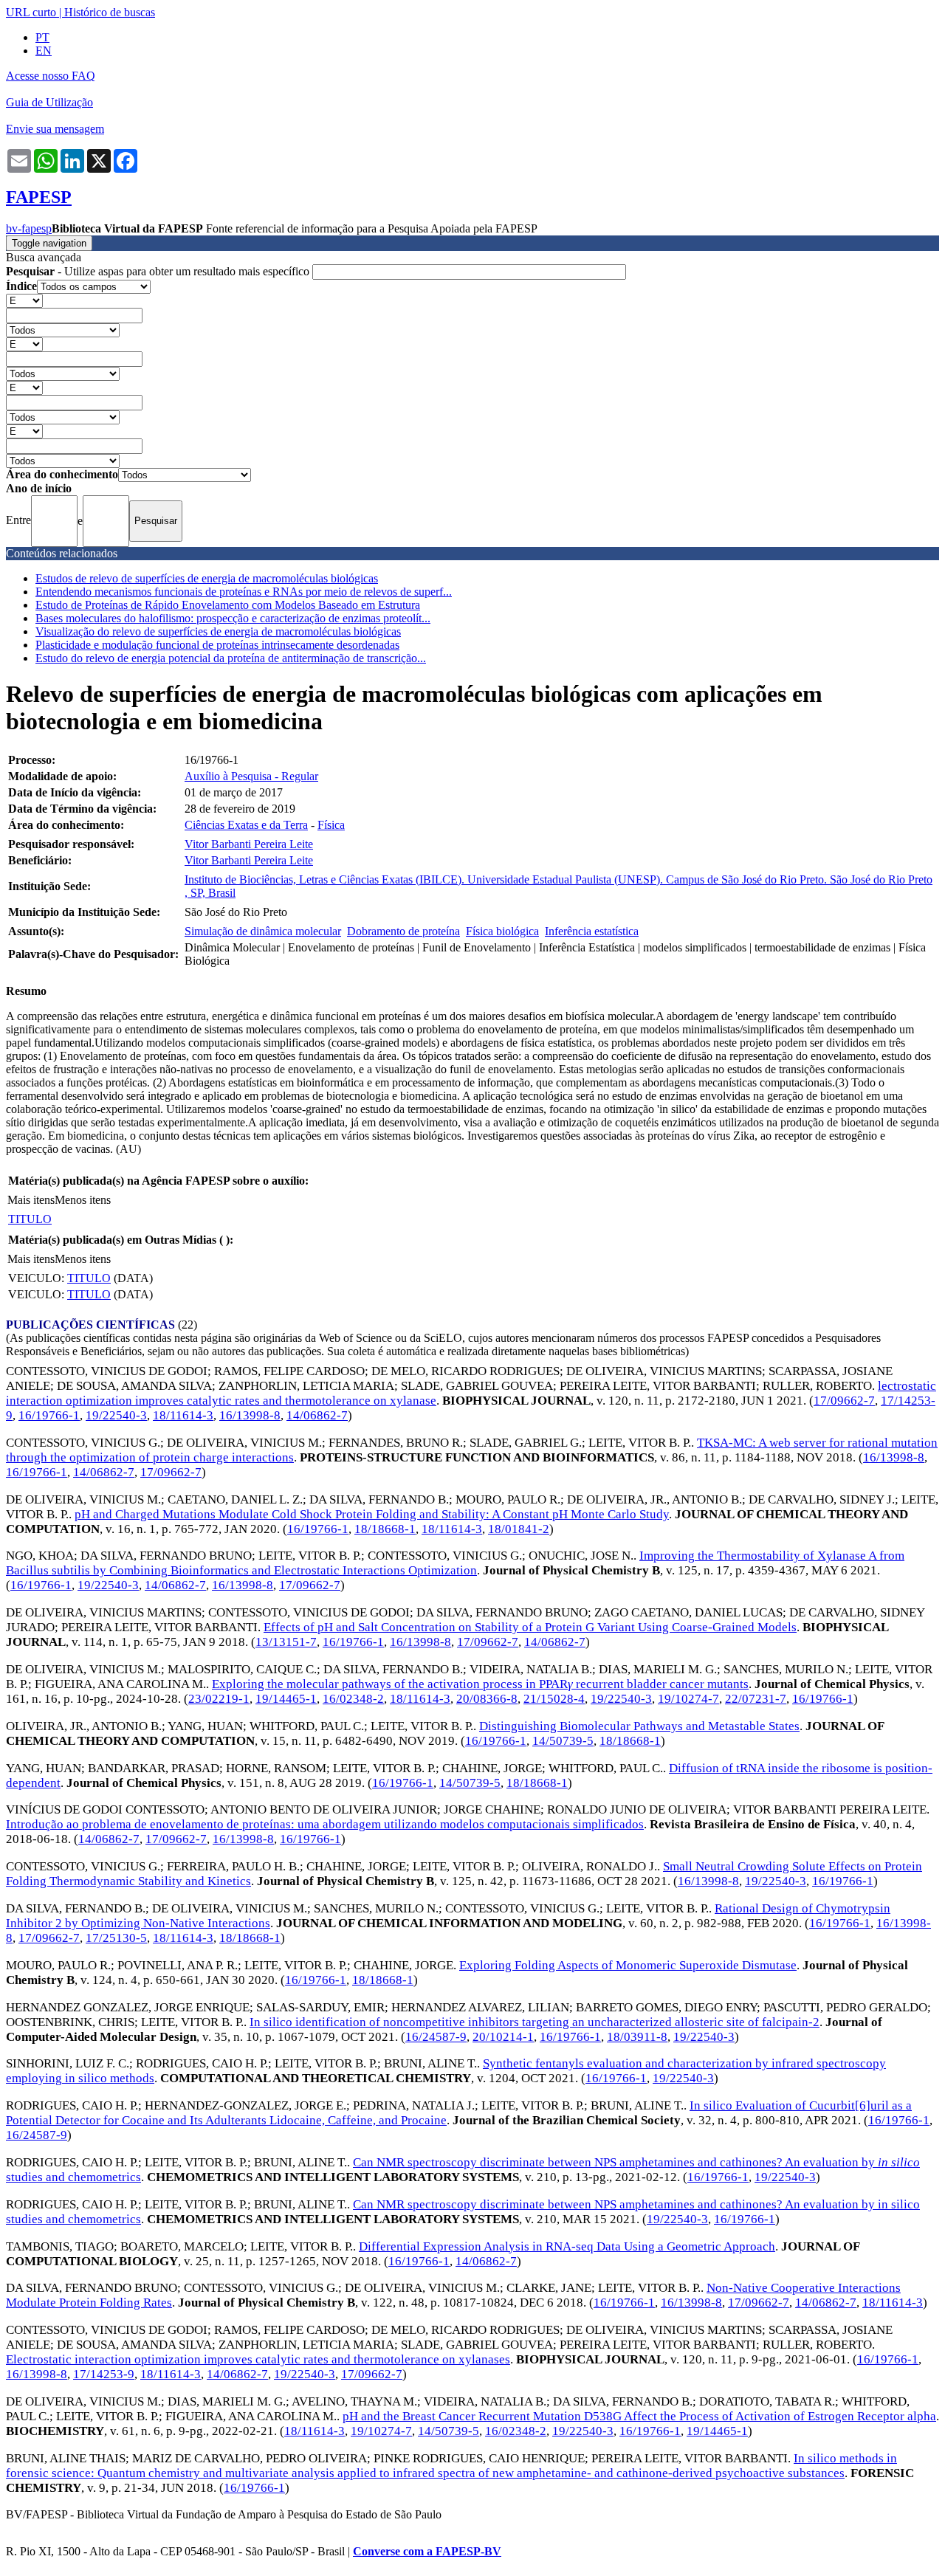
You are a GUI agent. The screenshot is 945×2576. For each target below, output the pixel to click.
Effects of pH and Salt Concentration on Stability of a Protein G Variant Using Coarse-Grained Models (530, 1627)
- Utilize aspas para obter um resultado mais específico (159, 271)
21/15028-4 (554, 1699)
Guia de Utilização (49, 102)
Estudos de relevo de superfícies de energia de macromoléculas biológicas (207, 578)
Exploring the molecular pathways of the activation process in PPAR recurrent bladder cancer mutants (480, 1684)
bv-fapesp (29, 228)
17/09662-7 (844, 1401)
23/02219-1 (219, 1699)
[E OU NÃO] (24, 300)
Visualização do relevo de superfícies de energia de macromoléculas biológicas (218, 631)
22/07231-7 (756, 1699)
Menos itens (83, 1200)
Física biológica (502, 931)
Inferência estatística (592, 931)
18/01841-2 (519, 1529)
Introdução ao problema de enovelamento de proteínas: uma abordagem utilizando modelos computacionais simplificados (325, 1824)
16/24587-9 (436, 2037)
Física (331, 825)
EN (44, 51)
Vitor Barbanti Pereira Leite (249, 844)
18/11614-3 (183, 1415)
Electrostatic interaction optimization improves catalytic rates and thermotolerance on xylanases (258, 2359)
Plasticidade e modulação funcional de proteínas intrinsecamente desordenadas (217, 645)
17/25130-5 (116, 1938)
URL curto (31, 12)
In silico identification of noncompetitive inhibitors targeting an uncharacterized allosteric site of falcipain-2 (535, 2022)
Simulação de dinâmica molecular (263, 931)
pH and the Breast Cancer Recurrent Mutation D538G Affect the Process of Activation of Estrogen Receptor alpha (639, 2416)
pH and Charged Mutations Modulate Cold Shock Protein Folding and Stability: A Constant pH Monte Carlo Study (372, 1514)
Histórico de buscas (110, 12)
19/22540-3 (116, 1415)
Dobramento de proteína (403, 931)
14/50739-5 (563, 1741)
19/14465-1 (286, 1699)
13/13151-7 (286, 1642)
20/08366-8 (487, 1699)
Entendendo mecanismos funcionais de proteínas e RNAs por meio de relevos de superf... (244, 592)
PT (42, 37)
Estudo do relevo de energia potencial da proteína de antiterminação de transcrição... (231, 658)
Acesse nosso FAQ (51, 76)
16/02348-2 (353, 1699)
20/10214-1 (503, 2037)
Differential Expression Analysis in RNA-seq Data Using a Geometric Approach (567, 2246)
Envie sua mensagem (55, 129)
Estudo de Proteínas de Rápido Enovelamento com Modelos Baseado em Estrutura (228, 605)
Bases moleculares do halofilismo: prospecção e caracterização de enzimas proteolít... (233, 618)
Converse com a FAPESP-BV (427, 2551)
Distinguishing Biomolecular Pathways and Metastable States (639, 1726)
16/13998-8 (250, 1415)
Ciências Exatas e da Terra (246, 825)
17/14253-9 (104, 2374)
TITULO (30, 1219)
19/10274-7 (688, 1699)
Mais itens (31, 1200)
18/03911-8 (637, 2037)
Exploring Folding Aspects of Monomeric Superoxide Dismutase (628, 1965)
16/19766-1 (49, 1415)
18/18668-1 (385, 1529)
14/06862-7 (317, 1415)
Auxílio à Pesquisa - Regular (251, 776)
